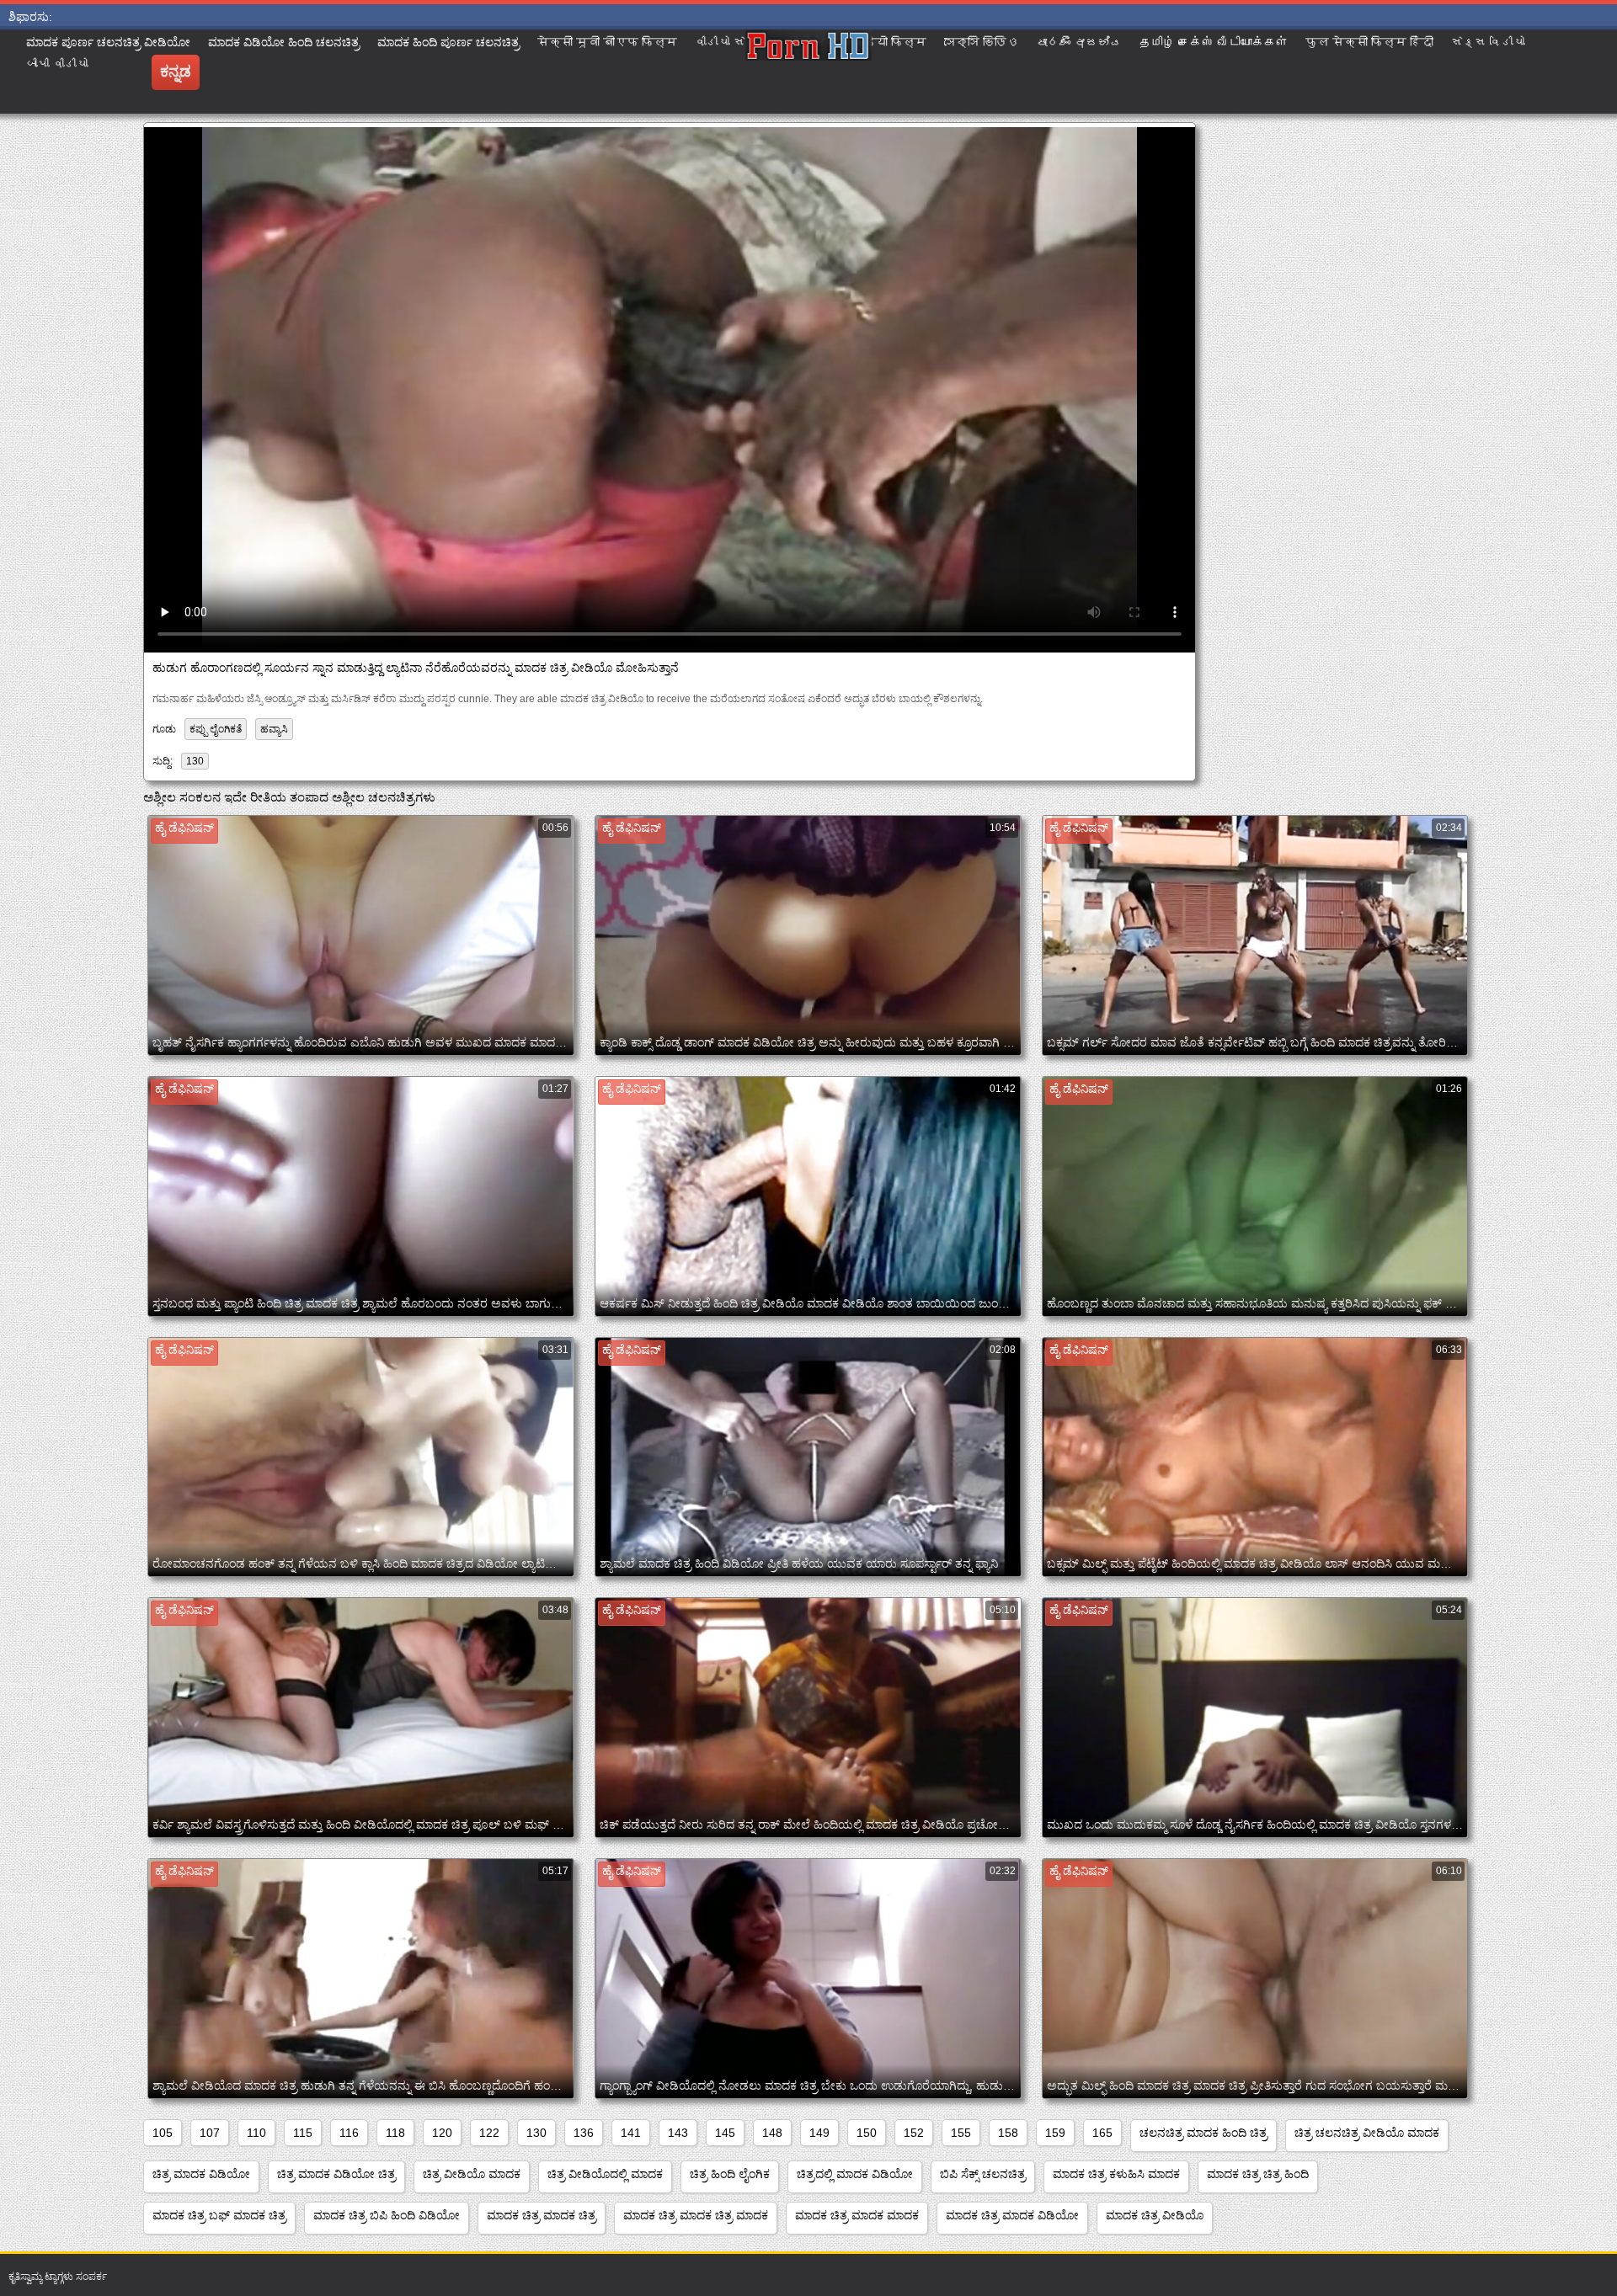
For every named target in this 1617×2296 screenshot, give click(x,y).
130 (195, 761)
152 (914, 2133)
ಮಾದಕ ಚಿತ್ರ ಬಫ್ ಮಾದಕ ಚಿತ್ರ (219, 2215)
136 (584, 2133)
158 (1008, 2133)
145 (725, 2133)
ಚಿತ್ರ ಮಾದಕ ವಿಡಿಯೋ (201, 2174)
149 (819, 2133)
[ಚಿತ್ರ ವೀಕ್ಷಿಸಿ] (808, 72)
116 (349, 2133)
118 (395, 2133)
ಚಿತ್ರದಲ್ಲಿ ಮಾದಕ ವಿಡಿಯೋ (855, 2174)
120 (442, 2133)
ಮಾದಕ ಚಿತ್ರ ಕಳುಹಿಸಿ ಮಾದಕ (1116, 2174)
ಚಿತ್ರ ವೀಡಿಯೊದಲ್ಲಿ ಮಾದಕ (605, 2174)
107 (210, 2133)
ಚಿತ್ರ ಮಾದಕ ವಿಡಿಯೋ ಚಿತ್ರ (336, 2174)
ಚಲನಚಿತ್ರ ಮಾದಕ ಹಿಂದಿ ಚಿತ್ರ (1203, 2133)
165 (1102, 2133)
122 (489, 2133)
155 (961, 2133)
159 (1055, 2133)
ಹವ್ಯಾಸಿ (274, 729)
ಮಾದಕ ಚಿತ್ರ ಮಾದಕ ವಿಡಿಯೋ (1012, 2215)
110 (256, 2133)
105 (163, 2133)
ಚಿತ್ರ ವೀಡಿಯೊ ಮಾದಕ (472, 2174)
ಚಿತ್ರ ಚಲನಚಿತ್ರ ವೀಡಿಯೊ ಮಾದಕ (1367, 2133)
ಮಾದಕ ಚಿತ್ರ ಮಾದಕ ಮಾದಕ (857, 2215)
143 (678, 2133)
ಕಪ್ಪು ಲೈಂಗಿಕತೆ (216, 729)
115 (303, 2133)
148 (772, 2133)
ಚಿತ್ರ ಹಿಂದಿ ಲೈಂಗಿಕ (730, 2174)
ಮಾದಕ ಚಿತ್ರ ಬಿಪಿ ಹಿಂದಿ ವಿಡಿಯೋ (387, 2215)
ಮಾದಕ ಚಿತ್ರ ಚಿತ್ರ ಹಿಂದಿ (1258, 2174)
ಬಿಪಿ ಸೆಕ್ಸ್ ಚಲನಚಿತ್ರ (983, 2174)
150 (867, 2133)
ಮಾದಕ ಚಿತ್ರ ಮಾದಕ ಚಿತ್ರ (542, 2215)
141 (631, 2133)
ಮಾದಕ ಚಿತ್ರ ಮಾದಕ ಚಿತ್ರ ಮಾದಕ (696, 2215)
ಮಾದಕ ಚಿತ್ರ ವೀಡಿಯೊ (1155, 2215)
